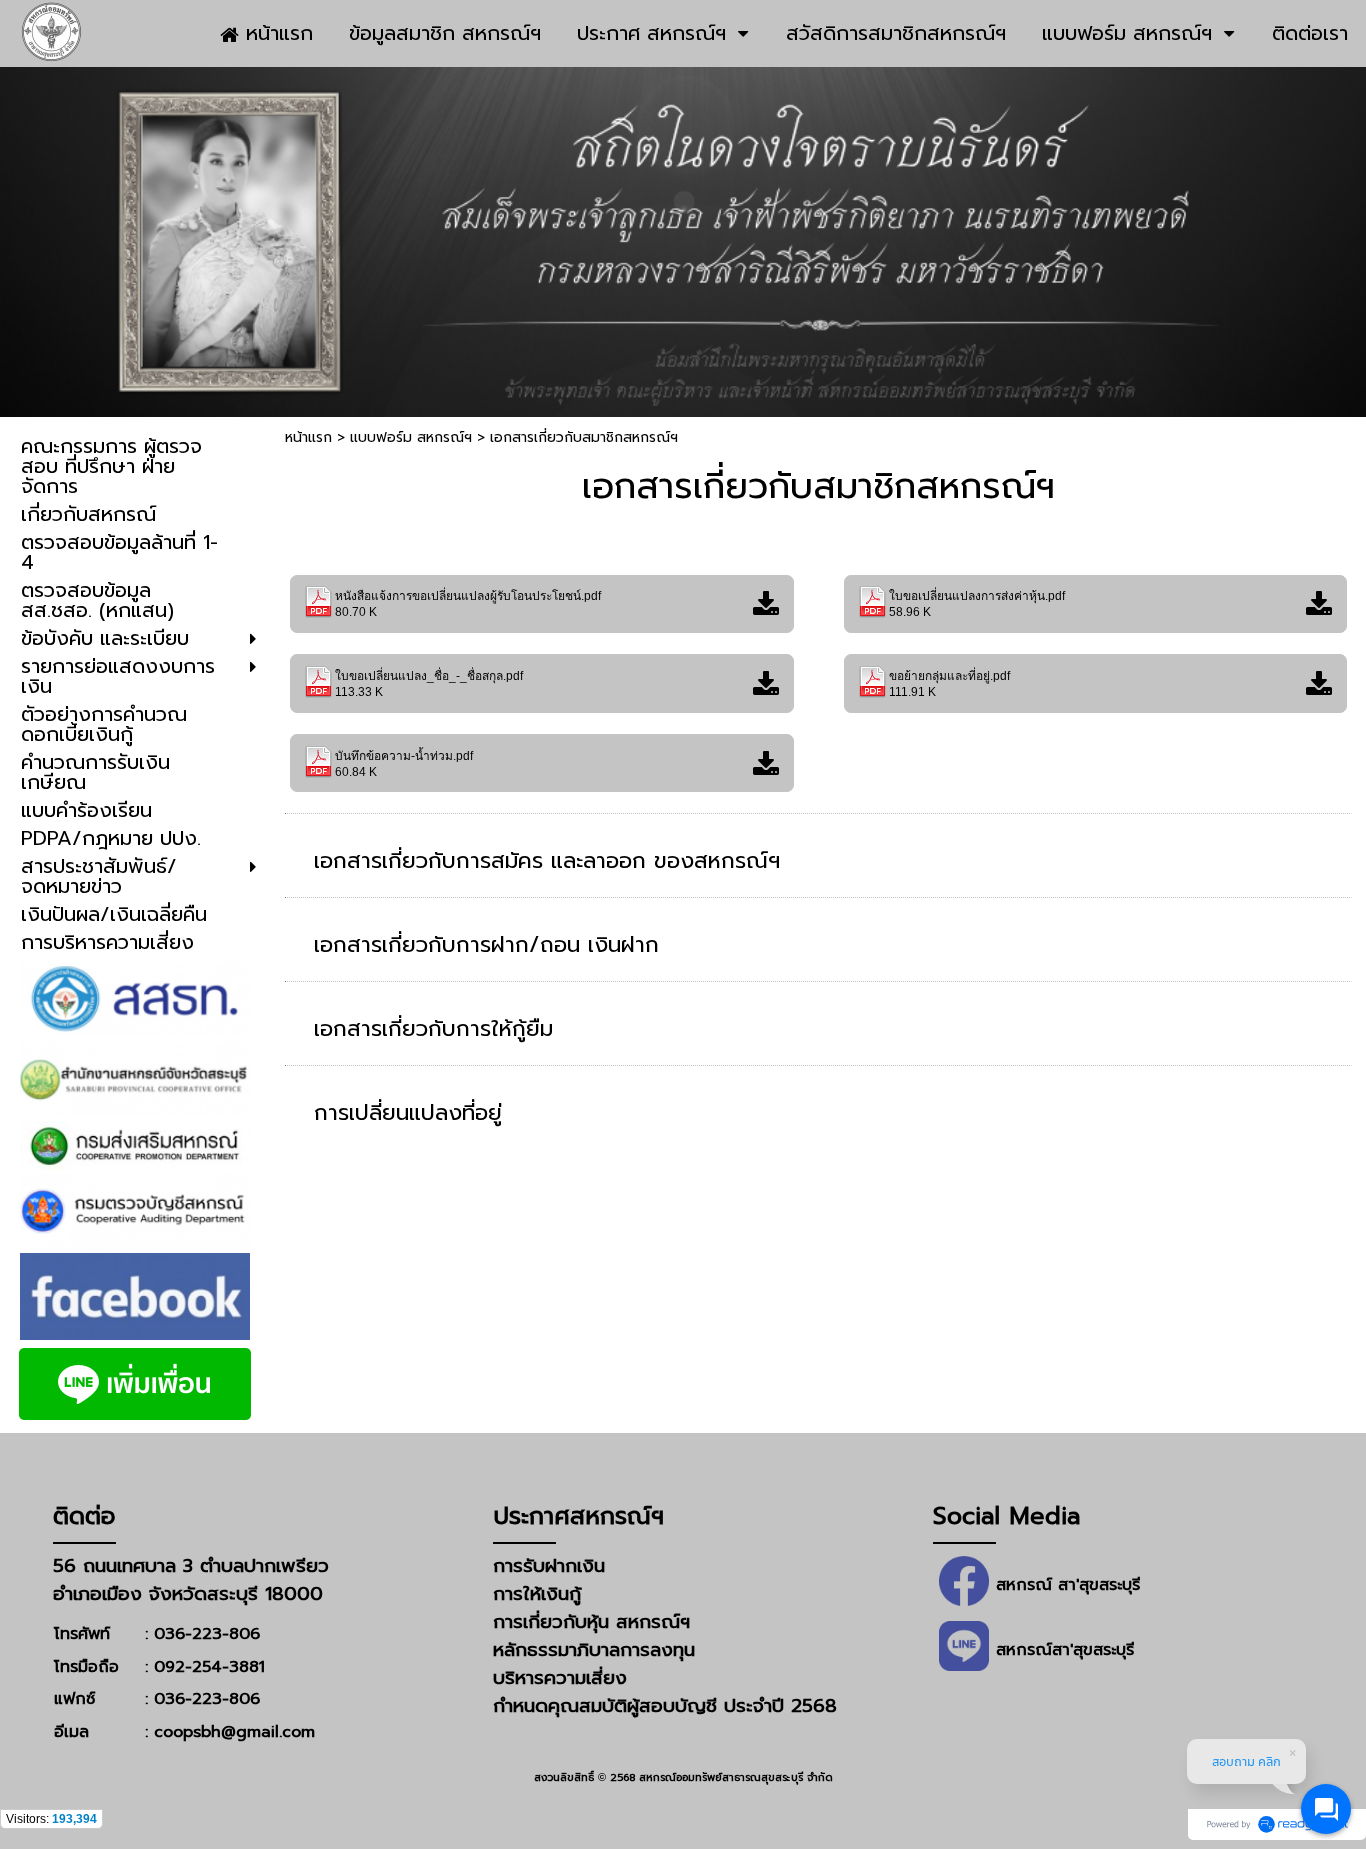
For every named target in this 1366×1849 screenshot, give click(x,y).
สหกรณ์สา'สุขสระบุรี (1065, 1650)
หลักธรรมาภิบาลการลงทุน (594, 1650)
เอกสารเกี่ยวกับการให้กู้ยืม (433, 1028)
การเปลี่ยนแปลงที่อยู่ (408, 1112)
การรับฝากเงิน (549, 1566)
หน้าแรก (308, 437)
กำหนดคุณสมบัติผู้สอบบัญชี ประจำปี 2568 (665, 1706)
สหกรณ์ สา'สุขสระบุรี (1068, 1585)
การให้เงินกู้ (537, 1594)
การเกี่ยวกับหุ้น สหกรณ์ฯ (591, 1622)
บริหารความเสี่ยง (560, 1678)
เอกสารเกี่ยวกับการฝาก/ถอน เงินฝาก (486, 944)
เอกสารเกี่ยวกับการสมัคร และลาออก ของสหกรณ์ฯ (547, 860)
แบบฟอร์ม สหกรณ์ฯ (411, 437)
